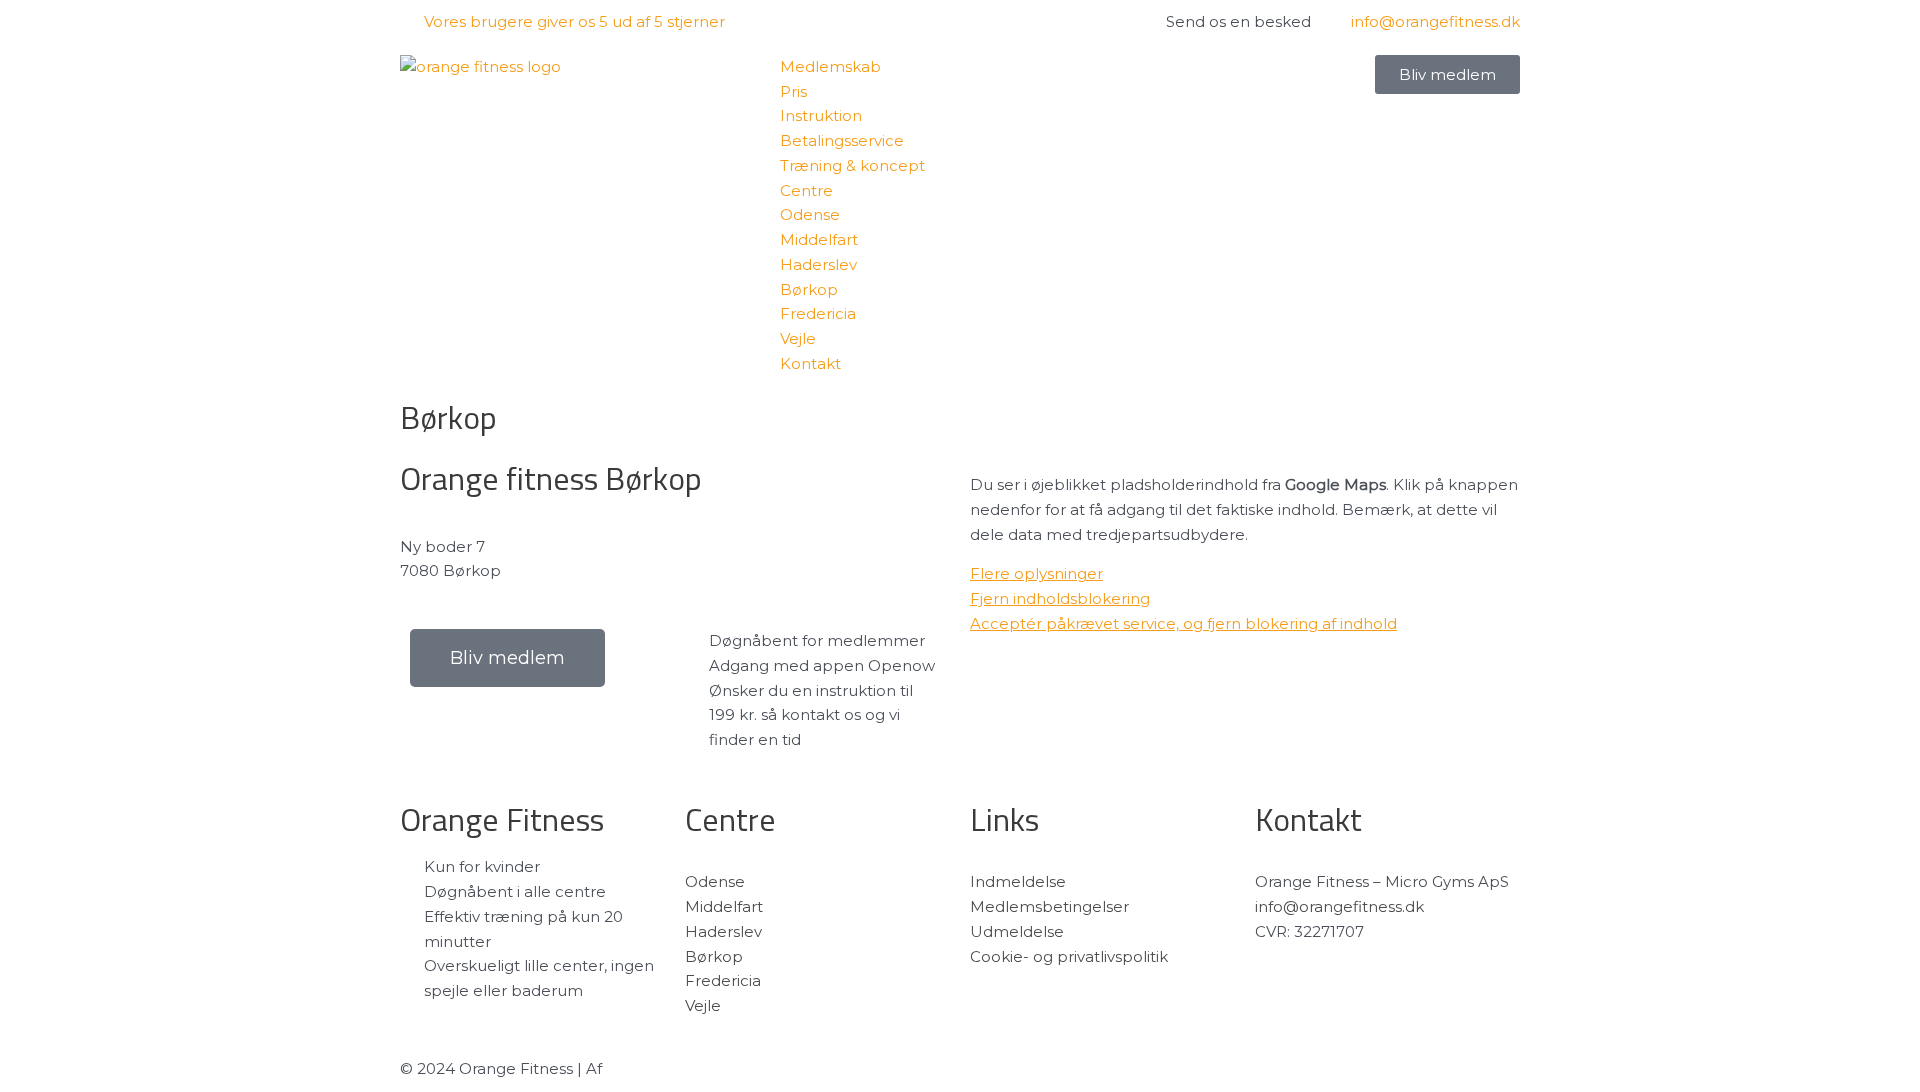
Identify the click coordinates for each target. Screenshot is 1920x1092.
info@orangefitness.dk (1339, 906)
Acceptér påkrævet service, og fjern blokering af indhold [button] (1183, 623)
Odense (715, 881)
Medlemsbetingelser (1049, 906)
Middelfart (724, 906)
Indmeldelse (1018, 881)
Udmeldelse (1017, 931)
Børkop (714, 956)
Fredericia (723, 980)
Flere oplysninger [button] (1036, 573)
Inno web (642, 1068)
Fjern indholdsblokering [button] (1060, 598)
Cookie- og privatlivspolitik (1069, 956)
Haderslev (723, 931)
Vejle (703, 1005)
